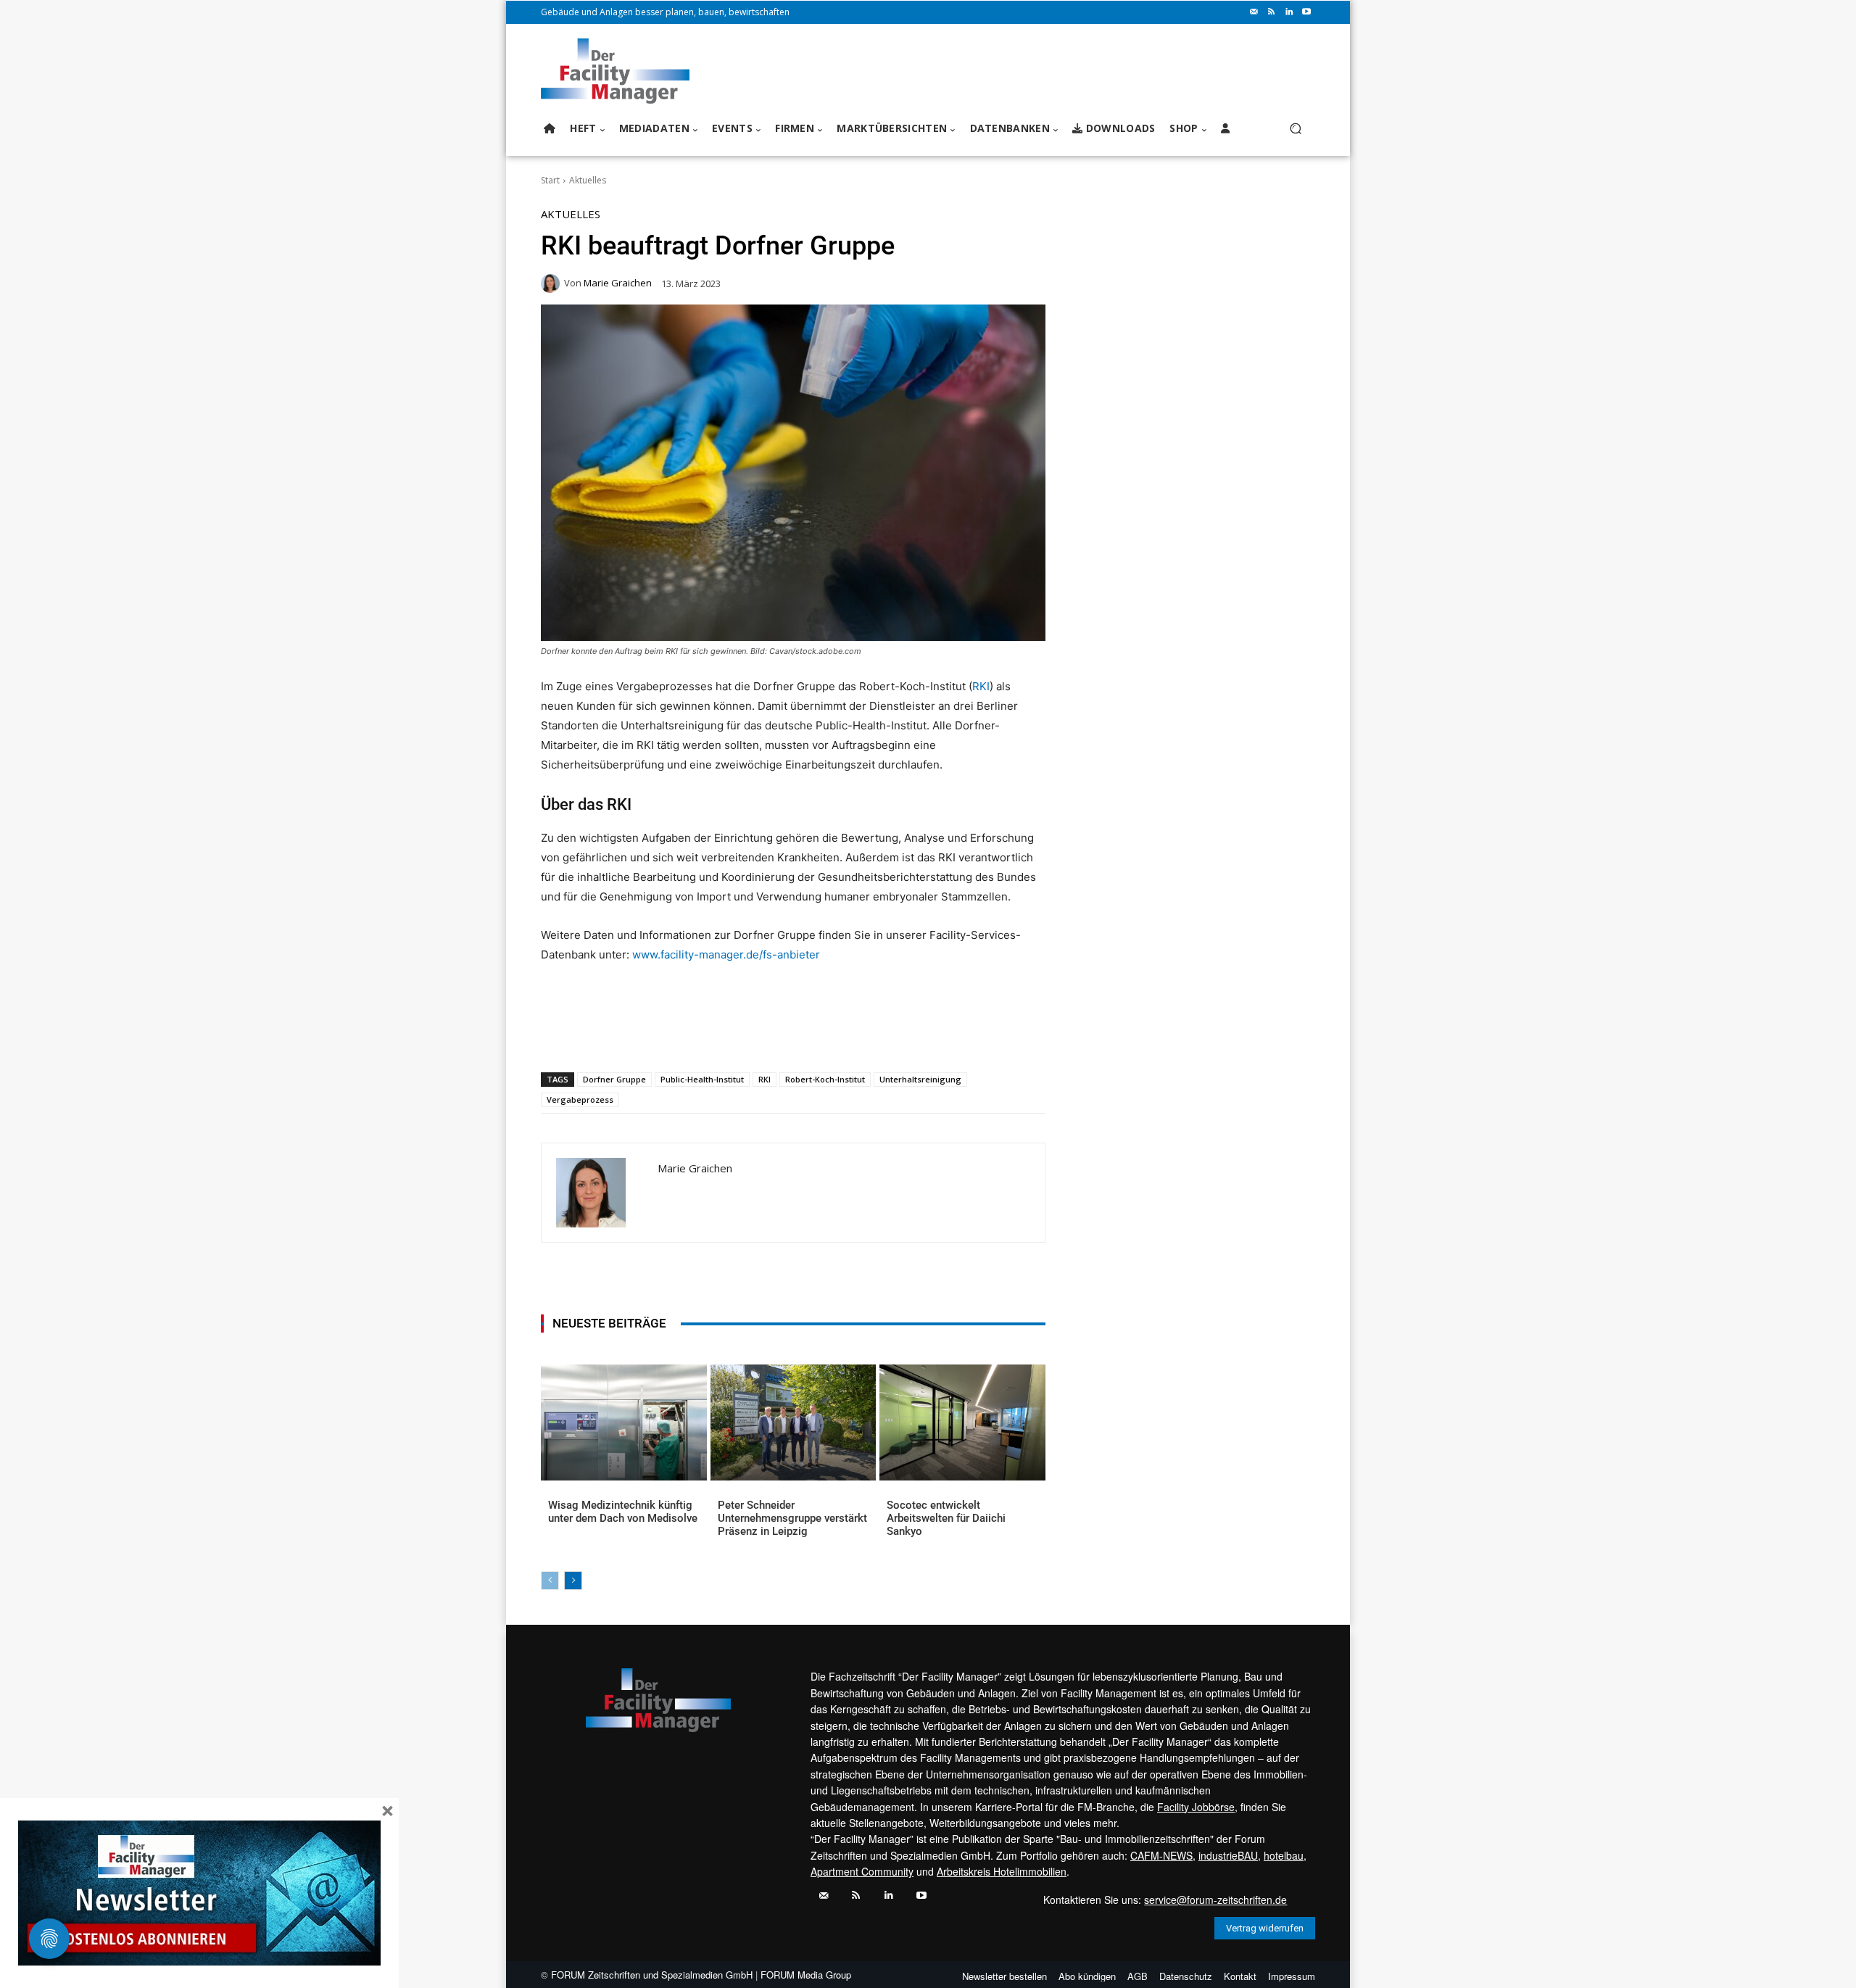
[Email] (714, 1035)
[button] (1295, 129)
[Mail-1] (1254, 12)
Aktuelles (588, 180)
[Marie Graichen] (552, 283)
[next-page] (573, 1581)
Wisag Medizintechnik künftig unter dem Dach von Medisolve (623, 1512)
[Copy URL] (781, 1035)
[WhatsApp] (647, 1035)
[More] (815, 1035)
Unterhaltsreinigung (920, 1079)
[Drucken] (747, 1035)
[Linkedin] (1289, 12)
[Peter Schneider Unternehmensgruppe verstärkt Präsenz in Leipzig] (794, 1422)
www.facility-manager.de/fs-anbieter (726, 954)
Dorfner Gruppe (614, 1079)
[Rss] (1272, 12)
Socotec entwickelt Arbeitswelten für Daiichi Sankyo (946, 1518)
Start (550, 180)
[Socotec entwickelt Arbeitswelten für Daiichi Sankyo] (962, 1422)
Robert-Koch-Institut (825, 1079)
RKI (981, 686)
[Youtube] (1306, 12)
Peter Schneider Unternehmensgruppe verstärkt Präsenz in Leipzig (792, 1518)
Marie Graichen (618, 283)
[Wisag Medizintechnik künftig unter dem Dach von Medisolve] (624, 1422)
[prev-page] (550, 1581)
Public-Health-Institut (702, 1079)
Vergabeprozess (580, 1099)
